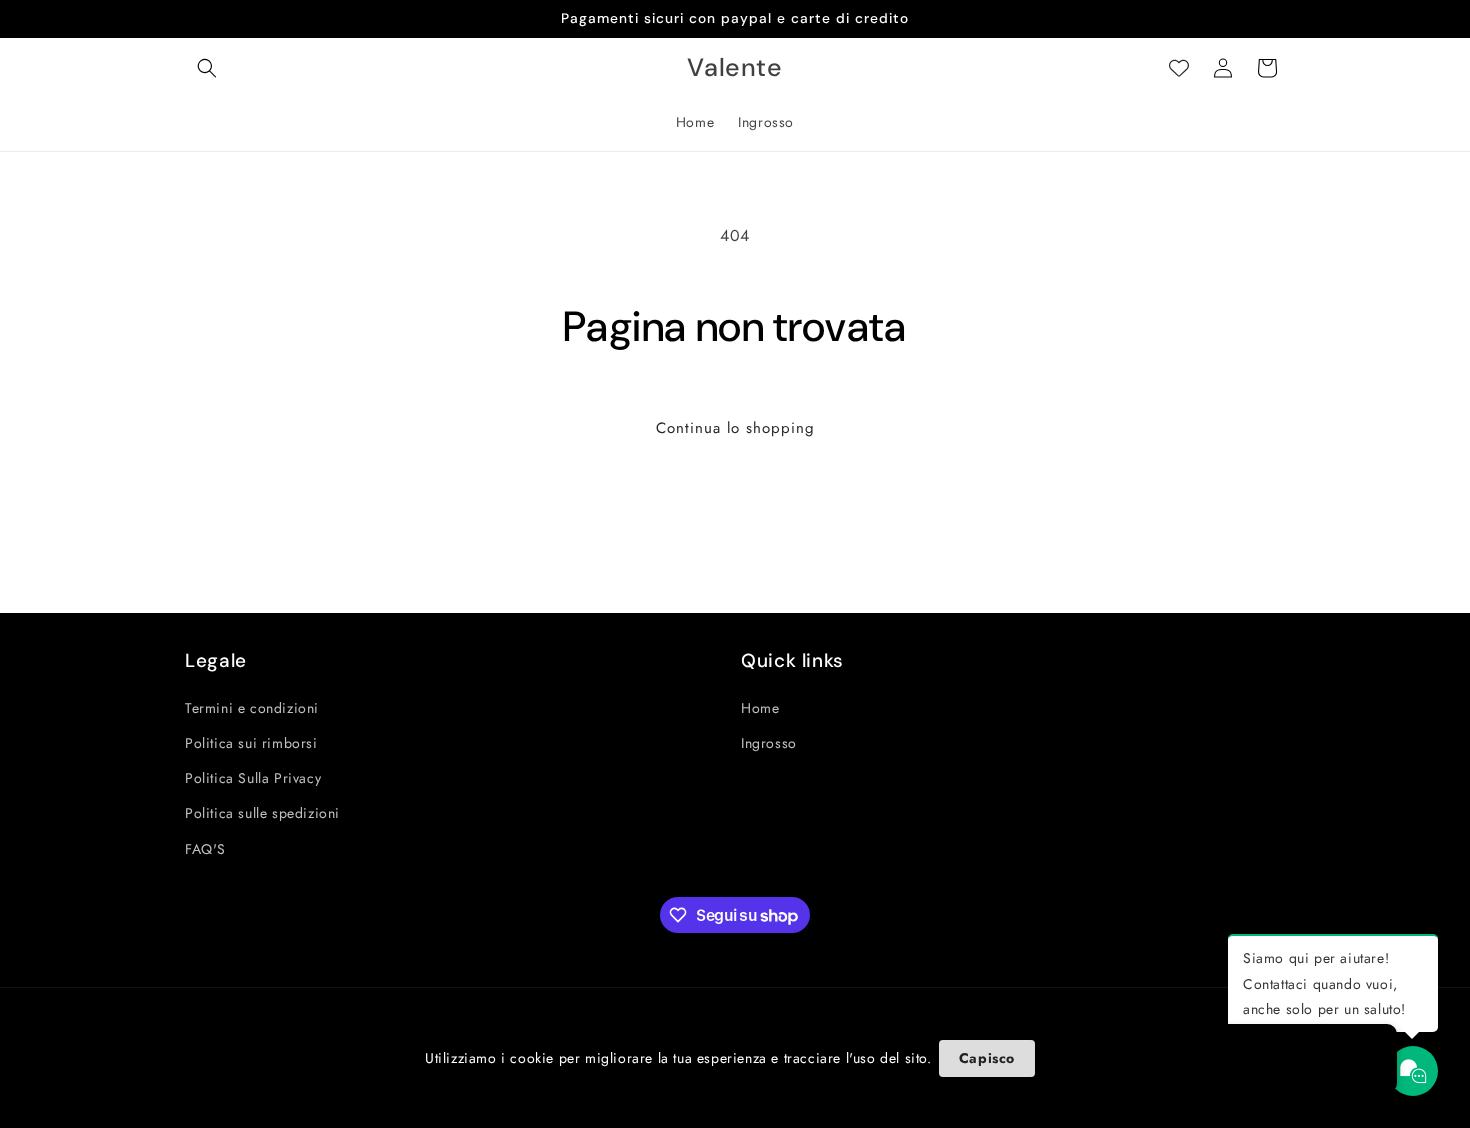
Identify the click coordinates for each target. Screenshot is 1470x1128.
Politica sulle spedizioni (262, 813)
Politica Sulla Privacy (253, 778)
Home (760, 708)
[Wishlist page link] (1179, 68)
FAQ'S (205, 849)
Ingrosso (769, 743)
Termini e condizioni (252, 708)
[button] (207, 68)
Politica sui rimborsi (251, 743)
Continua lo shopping (735, 428)
